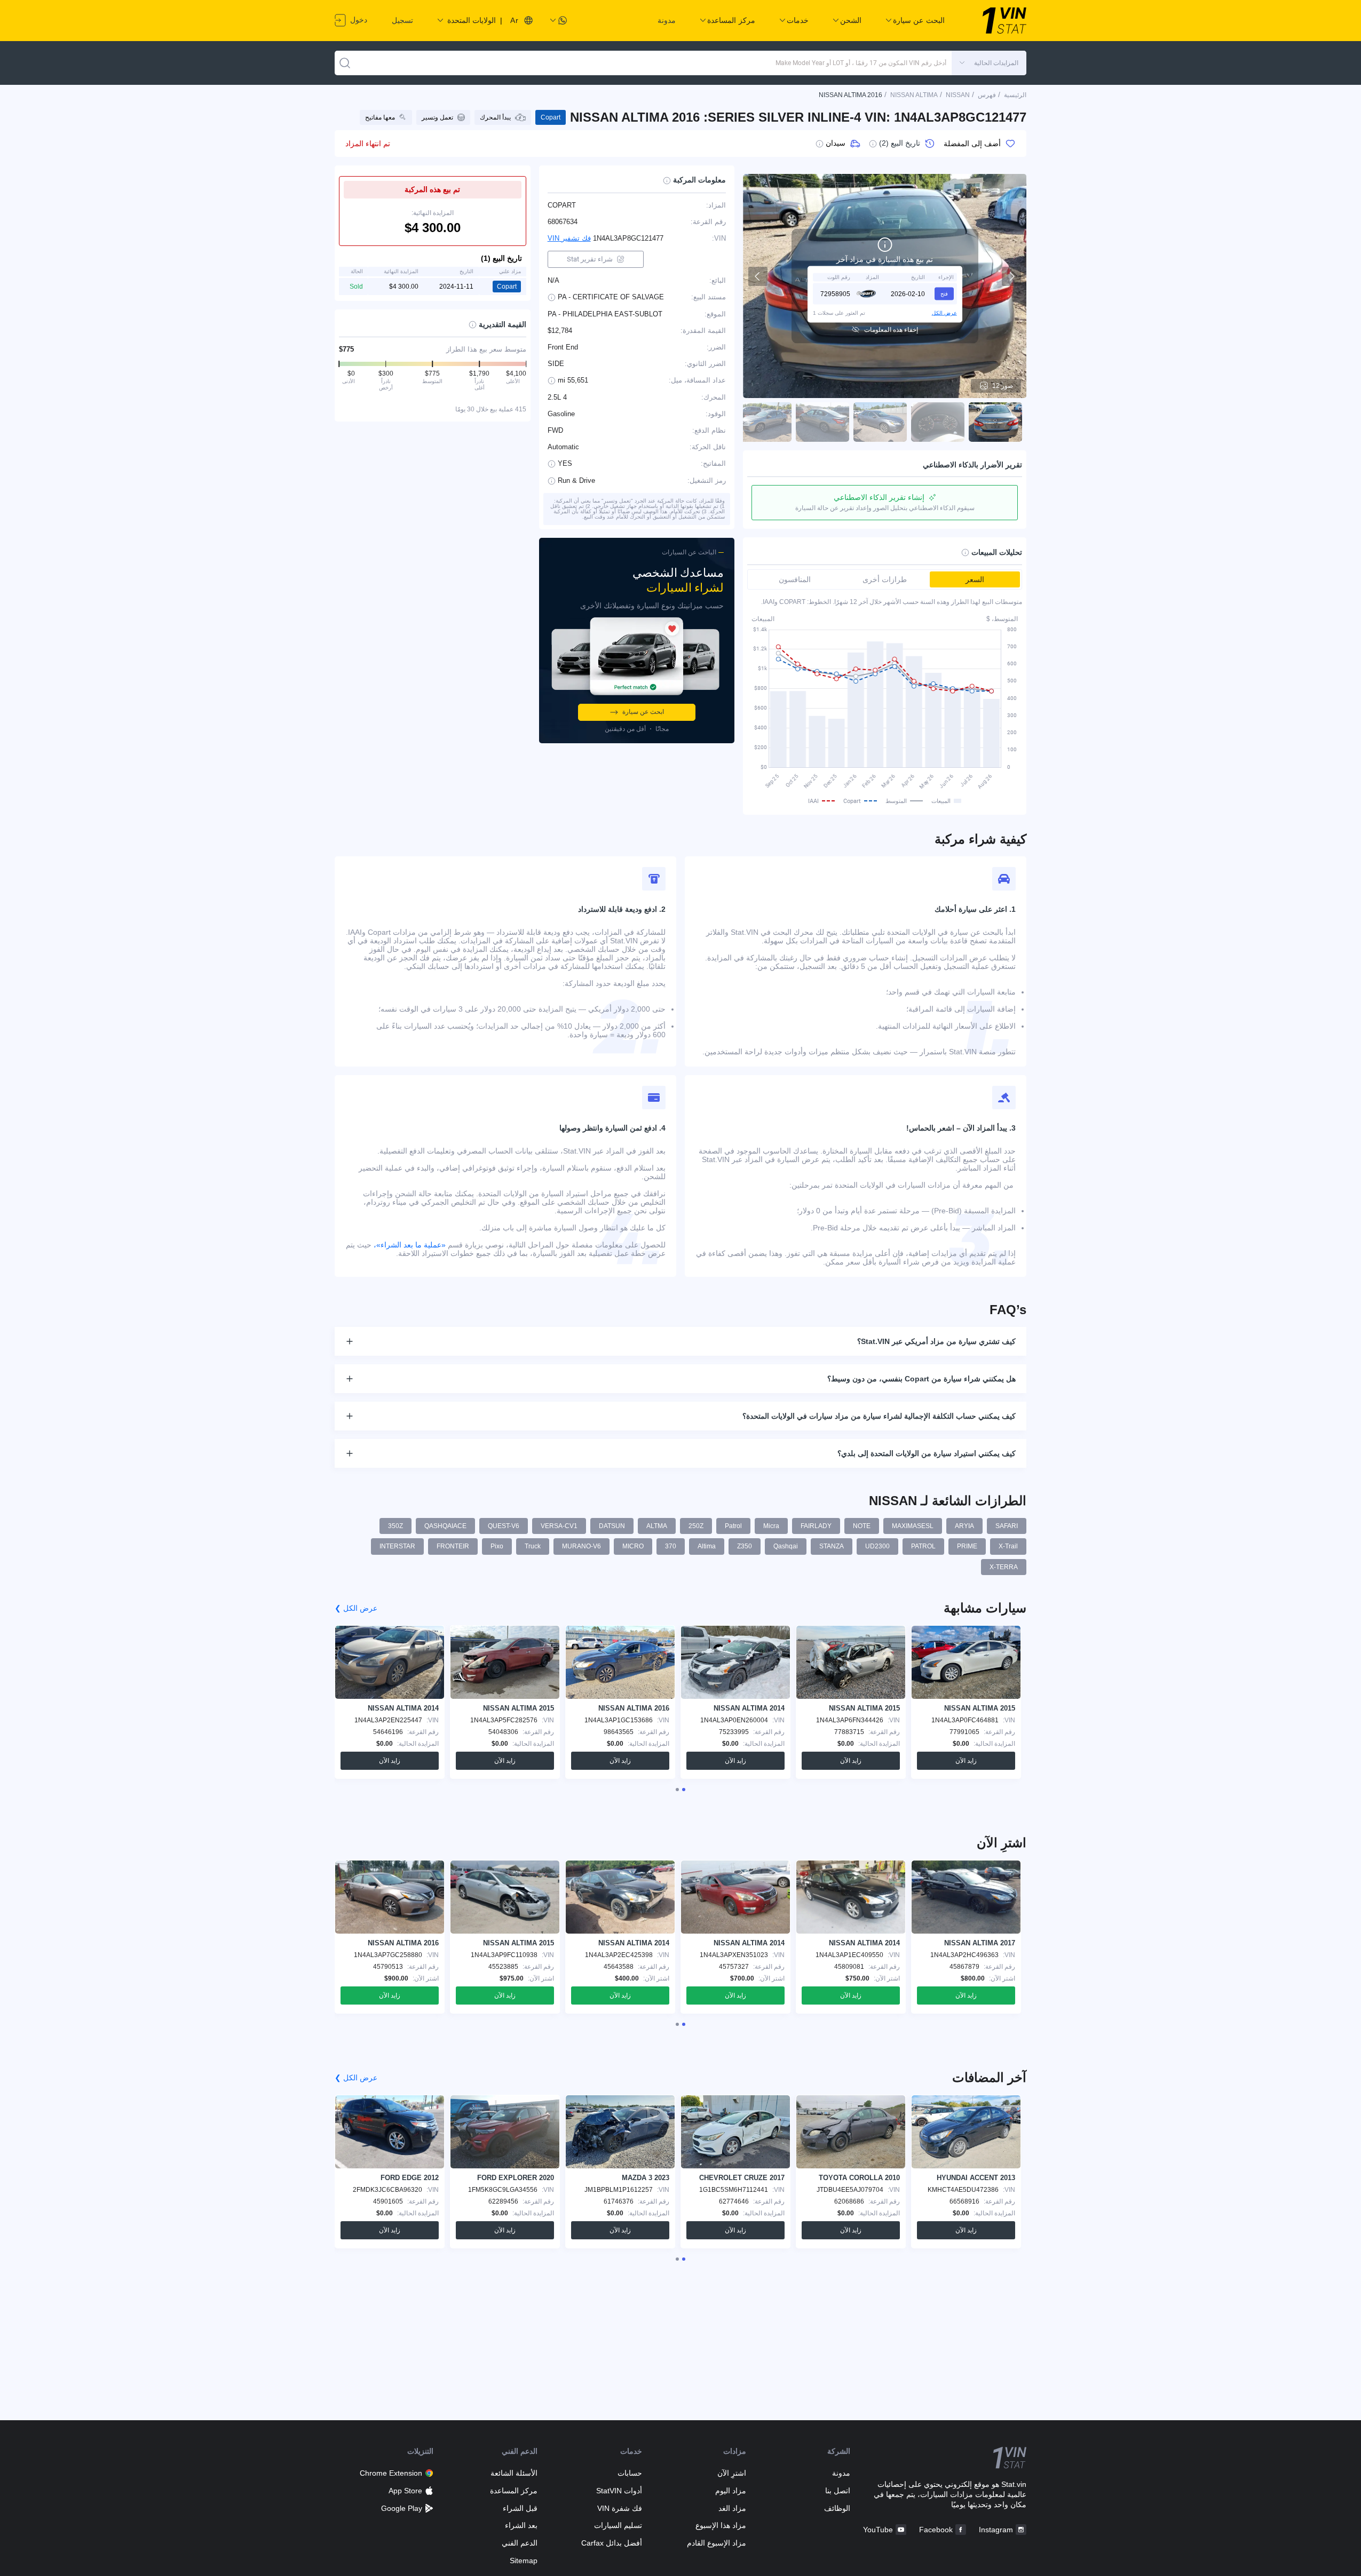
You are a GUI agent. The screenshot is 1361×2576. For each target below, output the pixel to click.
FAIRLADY (816, 1526)
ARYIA (964, 1526)
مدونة (667, 20)
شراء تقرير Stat (590, 259)
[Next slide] (1011, 276)
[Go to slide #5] (765, 422)
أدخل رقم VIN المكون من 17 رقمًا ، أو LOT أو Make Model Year (861, 63)
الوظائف (837, 2508)
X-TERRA (1004, 1567)
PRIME (967, 1546)
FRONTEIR (453, 1546)
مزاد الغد (732, 2508)
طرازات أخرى (885, 579)
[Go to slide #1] (995, 422)
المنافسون (795, 579)
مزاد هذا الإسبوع (721, 2525)
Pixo (497, 1546)
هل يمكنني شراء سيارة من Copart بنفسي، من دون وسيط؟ (921, 1379)
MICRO (633, 1546)
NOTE (862, 1526)
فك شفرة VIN (619, 2508)
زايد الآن (966, 1761)
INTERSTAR (397, 1546)
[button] (989, 63)
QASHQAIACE (445, 1526)
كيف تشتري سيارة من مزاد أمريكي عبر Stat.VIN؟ (936, 1341)
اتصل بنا (838, 2491)
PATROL (923, 1546)
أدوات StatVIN (619, 2491)
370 (671, 1546)
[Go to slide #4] (822, 422)
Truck (533, 1546)
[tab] (684, 1790)
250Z (696, 1526)
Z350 (745, 1546)
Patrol (733, 1526)
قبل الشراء (520, 2508)
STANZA (832, 1546)
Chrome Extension (391, 2473)
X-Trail (1008, 1546)
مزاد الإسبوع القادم (717, 2543)
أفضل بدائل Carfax (611, 2543)
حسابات (630, 2473)
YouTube (878, 2530)
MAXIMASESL (913, 1526)
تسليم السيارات (618, 2525)
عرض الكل (944, 312)
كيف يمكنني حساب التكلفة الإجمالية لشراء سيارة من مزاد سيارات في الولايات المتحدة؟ (879, 1416)
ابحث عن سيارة (643, 712)
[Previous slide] (758, 276)
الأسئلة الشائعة (514, 2473)
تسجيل (402, 20)
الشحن (851, 20)
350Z (395, 1526)
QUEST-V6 (504, 1526)
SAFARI (1007, 1526)
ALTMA (657, 1526)
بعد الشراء (521, 2525)
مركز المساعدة (514, 2491)
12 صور (1003, 386)
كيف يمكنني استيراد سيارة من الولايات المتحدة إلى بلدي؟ (927, 1453)
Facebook (936, 2530)
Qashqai (786, 1546)
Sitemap (524, 2561)
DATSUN (612, 1526)
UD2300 (877, 1546)
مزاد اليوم (731, 2491)
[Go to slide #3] (880, 422)
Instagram (996, 2530)
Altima (707, 1546)
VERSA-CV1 (559, 1526)
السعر (975, 579)
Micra (771, 1526)
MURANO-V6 (581, 1546)
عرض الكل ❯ (356, 1608)
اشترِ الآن (732, 2473)
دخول (358, 20)
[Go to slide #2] (938, 422)
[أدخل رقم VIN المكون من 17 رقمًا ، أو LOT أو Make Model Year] (345, 63)
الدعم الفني (520, 2543)
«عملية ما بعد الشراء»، (410, 1245)
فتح (944, 293)
